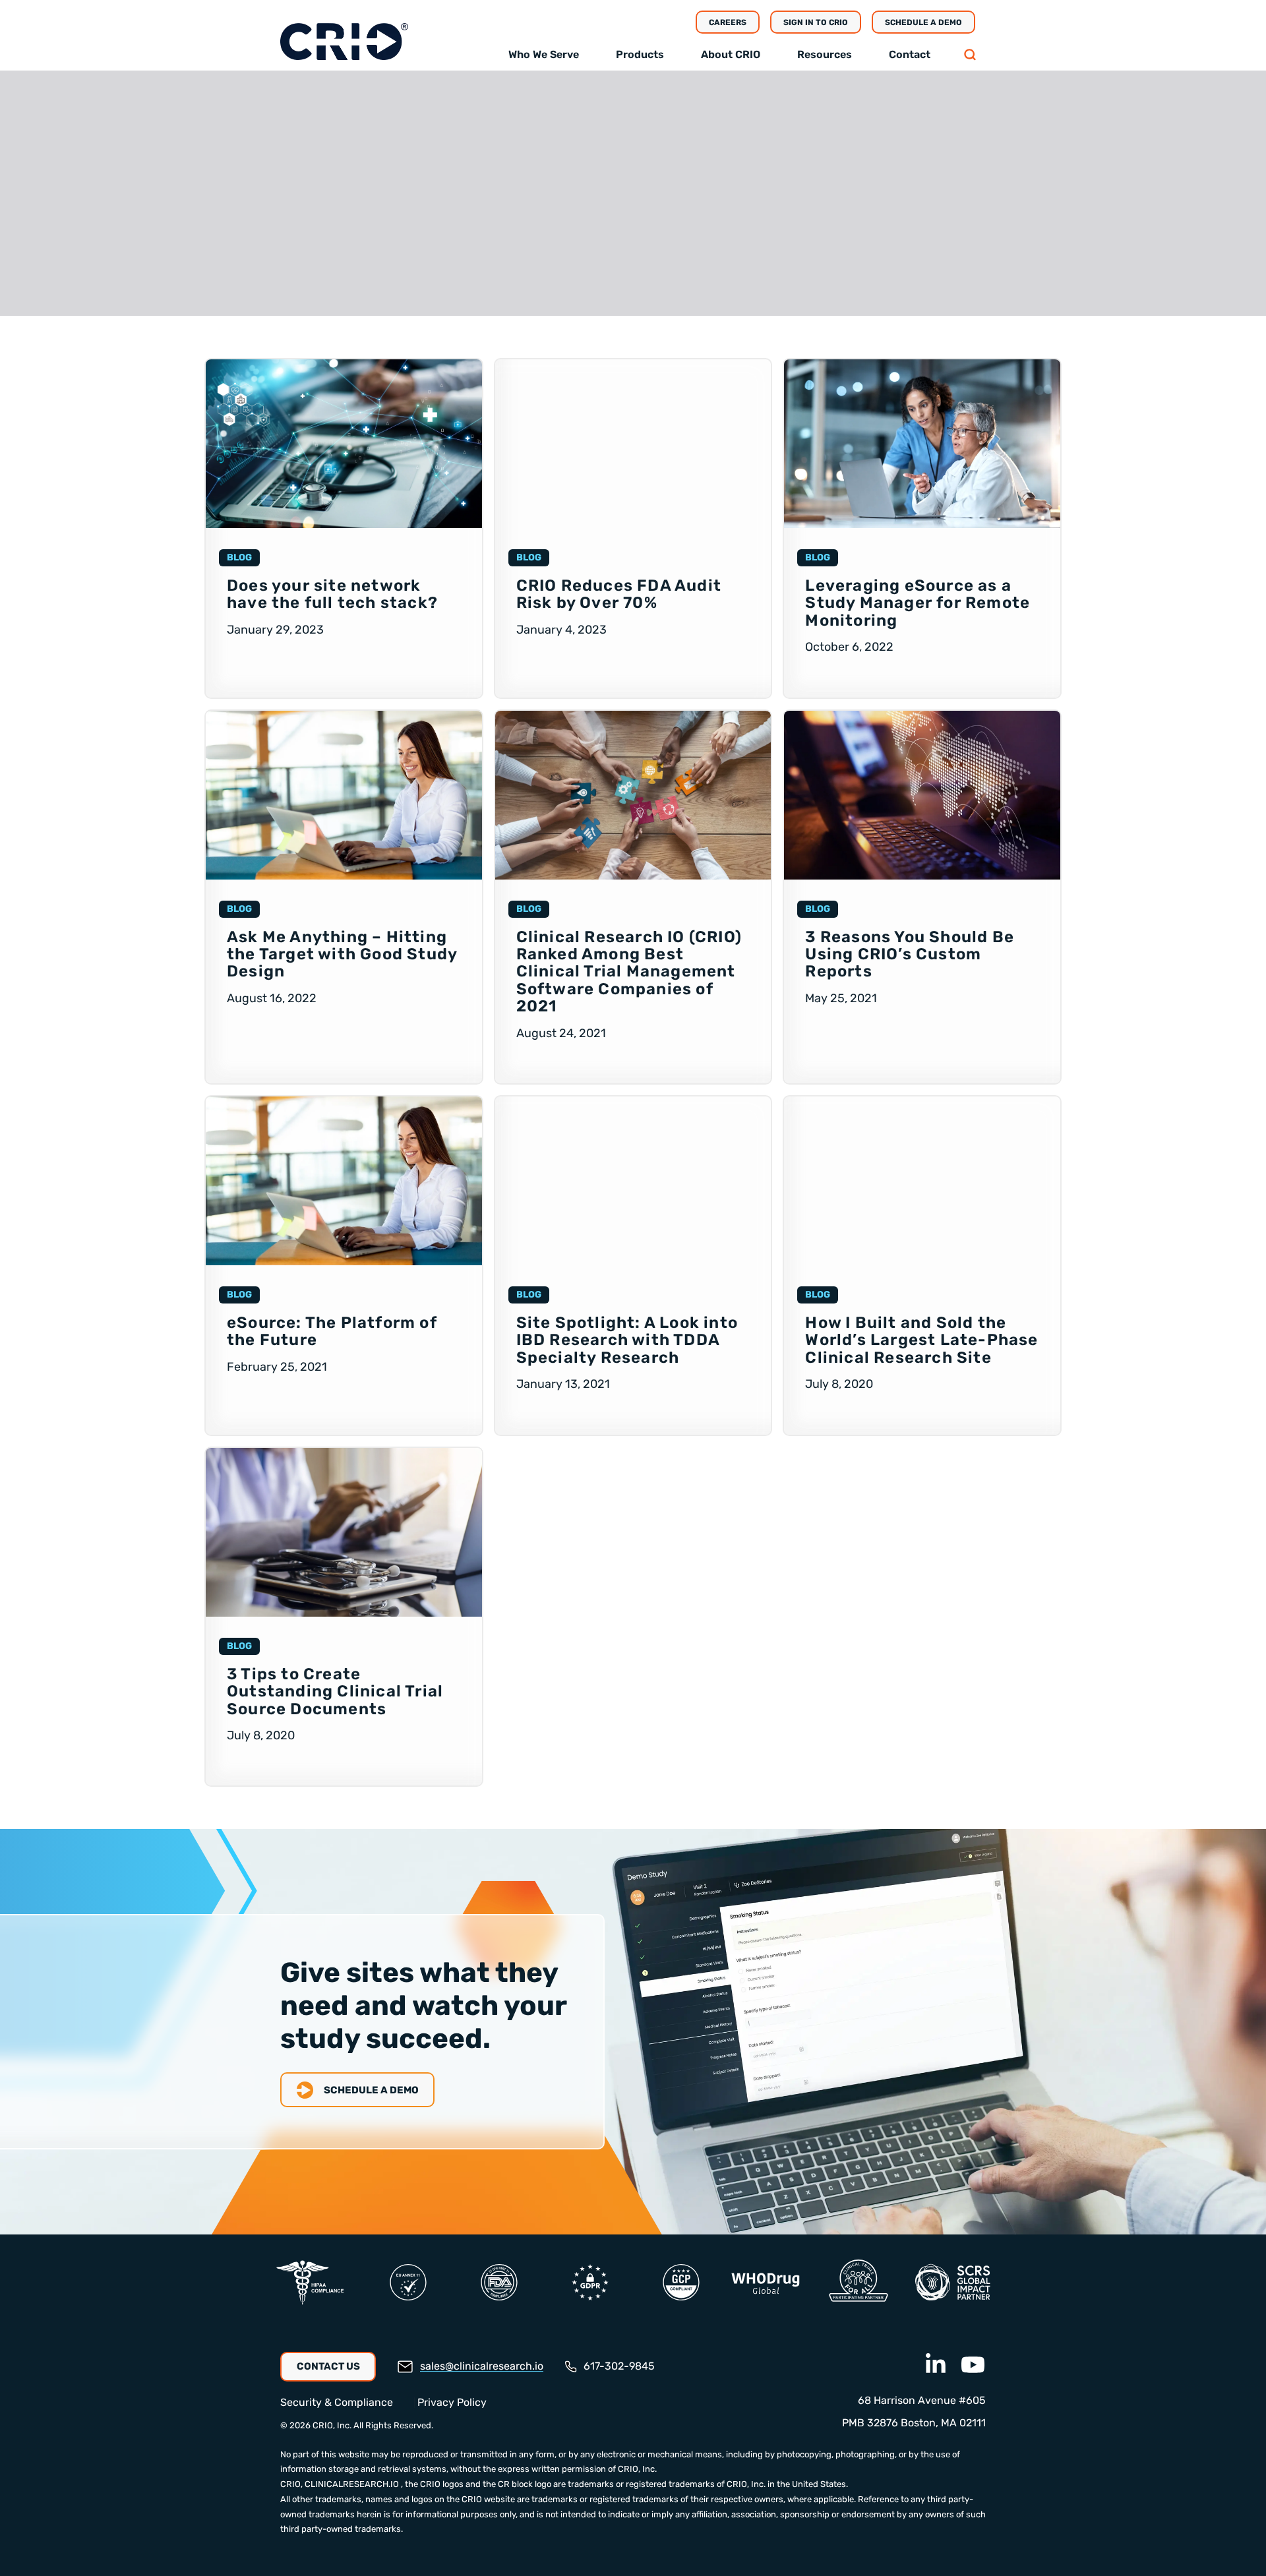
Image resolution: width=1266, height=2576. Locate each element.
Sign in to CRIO (816, 22)
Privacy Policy (452, 2402)
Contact (910, 54)
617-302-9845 (619, 2366)
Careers (728, 22)
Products (640, 54)
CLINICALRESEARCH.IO (352, 2484)
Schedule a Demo (923, 22)
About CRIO (731, 54)
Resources (825, 54)
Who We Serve (544, 54)
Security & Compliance (337, 2402)
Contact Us (328, 2366)
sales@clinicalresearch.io (482, 2366)
